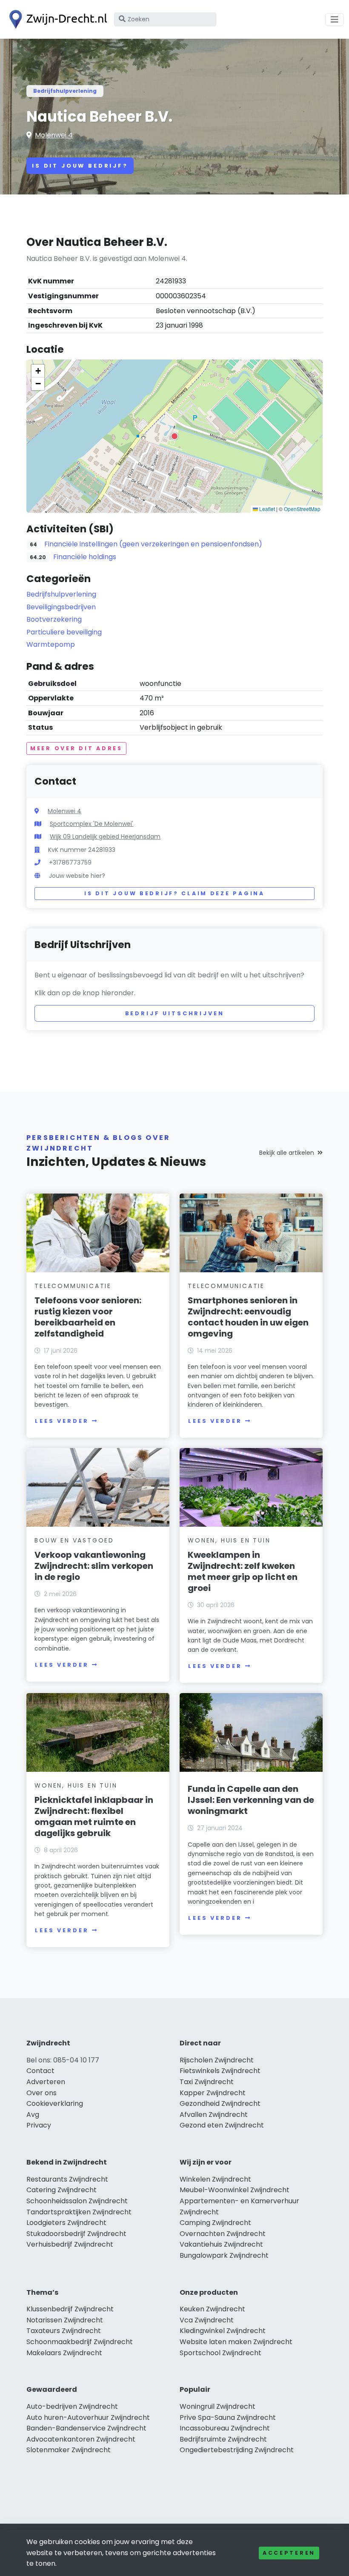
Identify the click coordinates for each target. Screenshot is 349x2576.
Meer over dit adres (76, 748)
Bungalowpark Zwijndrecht (224, 2255)
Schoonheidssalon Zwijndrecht (77, 2201)
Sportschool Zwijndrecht (220, 2353)
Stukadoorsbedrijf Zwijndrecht (76, 2234)
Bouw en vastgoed (74, 1540)
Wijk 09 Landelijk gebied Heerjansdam (105, 837)
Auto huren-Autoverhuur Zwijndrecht (88, 2417)
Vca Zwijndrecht (207, 2320)
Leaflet (266, 509)
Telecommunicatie (73, 1286)
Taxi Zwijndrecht (207, 2082)
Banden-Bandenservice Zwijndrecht (86, 2428)
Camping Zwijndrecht (215, 2223)
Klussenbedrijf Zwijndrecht (70, 2309)
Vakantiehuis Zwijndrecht (221, 2244)
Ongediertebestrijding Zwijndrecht (237, 2450)
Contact (40, 2071)
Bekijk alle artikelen (287, 1153)
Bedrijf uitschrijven (175, 1013)
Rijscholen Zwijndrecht (217, 2060)
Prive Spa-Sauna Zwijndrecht (228, 2417)
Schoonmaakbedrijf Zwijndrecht (80, 2342)
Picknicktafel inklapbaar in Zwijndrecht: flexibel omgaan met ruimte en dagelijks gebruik (94, 1816)
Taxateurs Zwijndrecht (64, 2331)
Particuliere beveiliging (64, 632)
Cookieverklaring (55, 2103)
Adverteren (46, 2082)
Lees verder (62, 1421)
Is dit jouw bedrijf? (80, 166)
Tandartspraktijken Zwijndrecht (79, 2212)
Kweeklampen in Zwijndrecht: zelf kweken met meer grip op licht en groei (243, 1571)
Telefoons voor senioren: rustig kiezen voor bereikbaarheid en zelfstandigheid (88, 1317)
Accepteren (289, 2553)
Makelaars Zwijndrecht (64, 2353)
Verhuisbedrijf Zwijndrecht (70, 2244)
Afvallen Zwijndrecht (214, 2115)
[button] (174, 436)
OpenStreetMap (302, 509)
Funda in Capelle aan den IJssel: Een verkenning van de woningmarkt (251, 1800)
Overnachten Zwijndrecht (223, 2234)
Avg (33, 2115)
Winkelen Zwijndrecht (215, 2179)
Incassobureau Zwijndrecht (225, 2428)
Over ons (41, 2093)
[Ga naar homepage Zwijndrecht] (56, 19)
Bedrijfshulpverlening (65, 91)
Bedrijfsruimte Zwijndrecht (223, 2439)
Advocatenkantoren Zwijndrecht (81, 2439)
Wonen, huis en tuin (229, 1540)
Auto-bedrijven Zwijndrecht (72, 2406)
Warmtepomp (51, 644)
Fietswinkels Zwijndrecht (220, 2071)
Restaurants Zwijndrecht (67, 2179)
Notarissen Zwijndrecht (65, 2320)
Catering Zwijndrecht (62, 2190)
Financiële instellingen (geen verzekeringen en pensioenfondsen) (153, 544)
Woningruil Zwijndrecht (217, 2406)
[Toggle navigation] (335, 20)
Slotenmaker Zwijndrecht (69, 2450)
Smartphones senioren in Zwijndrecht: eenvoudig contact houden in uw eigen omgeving (248, 1317)
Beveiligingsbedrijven (61, 607)
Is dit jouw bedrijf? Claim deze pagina (174, 893)
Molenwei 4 (54, 135)
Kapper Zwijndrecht (213, 2093)
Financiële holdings (85, 557)
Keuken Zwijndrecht (212, 2309)
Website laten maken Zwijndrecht (236, 2342)
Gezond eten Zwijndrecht (222, 2125)
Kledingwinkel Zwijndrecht (223, 2331)
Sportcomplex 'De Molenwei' (92, 824)
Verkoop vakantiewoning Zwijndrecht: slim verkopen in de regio (94, 1566)
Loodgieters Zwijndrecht (66, 2223)
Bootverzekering (54, 619)
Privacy (39, 2125)
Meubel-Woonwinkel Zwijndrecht (235, 2190)
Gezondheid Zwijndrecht (220, 2103)
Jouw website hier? (77, 876)
